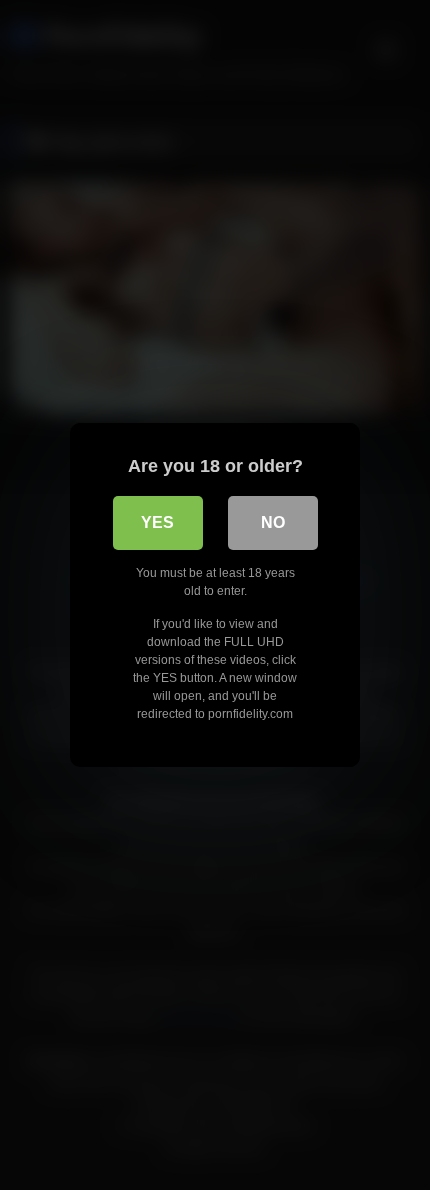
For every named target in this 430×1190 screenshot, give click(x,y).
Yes (157, 522)
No (273, 522)
